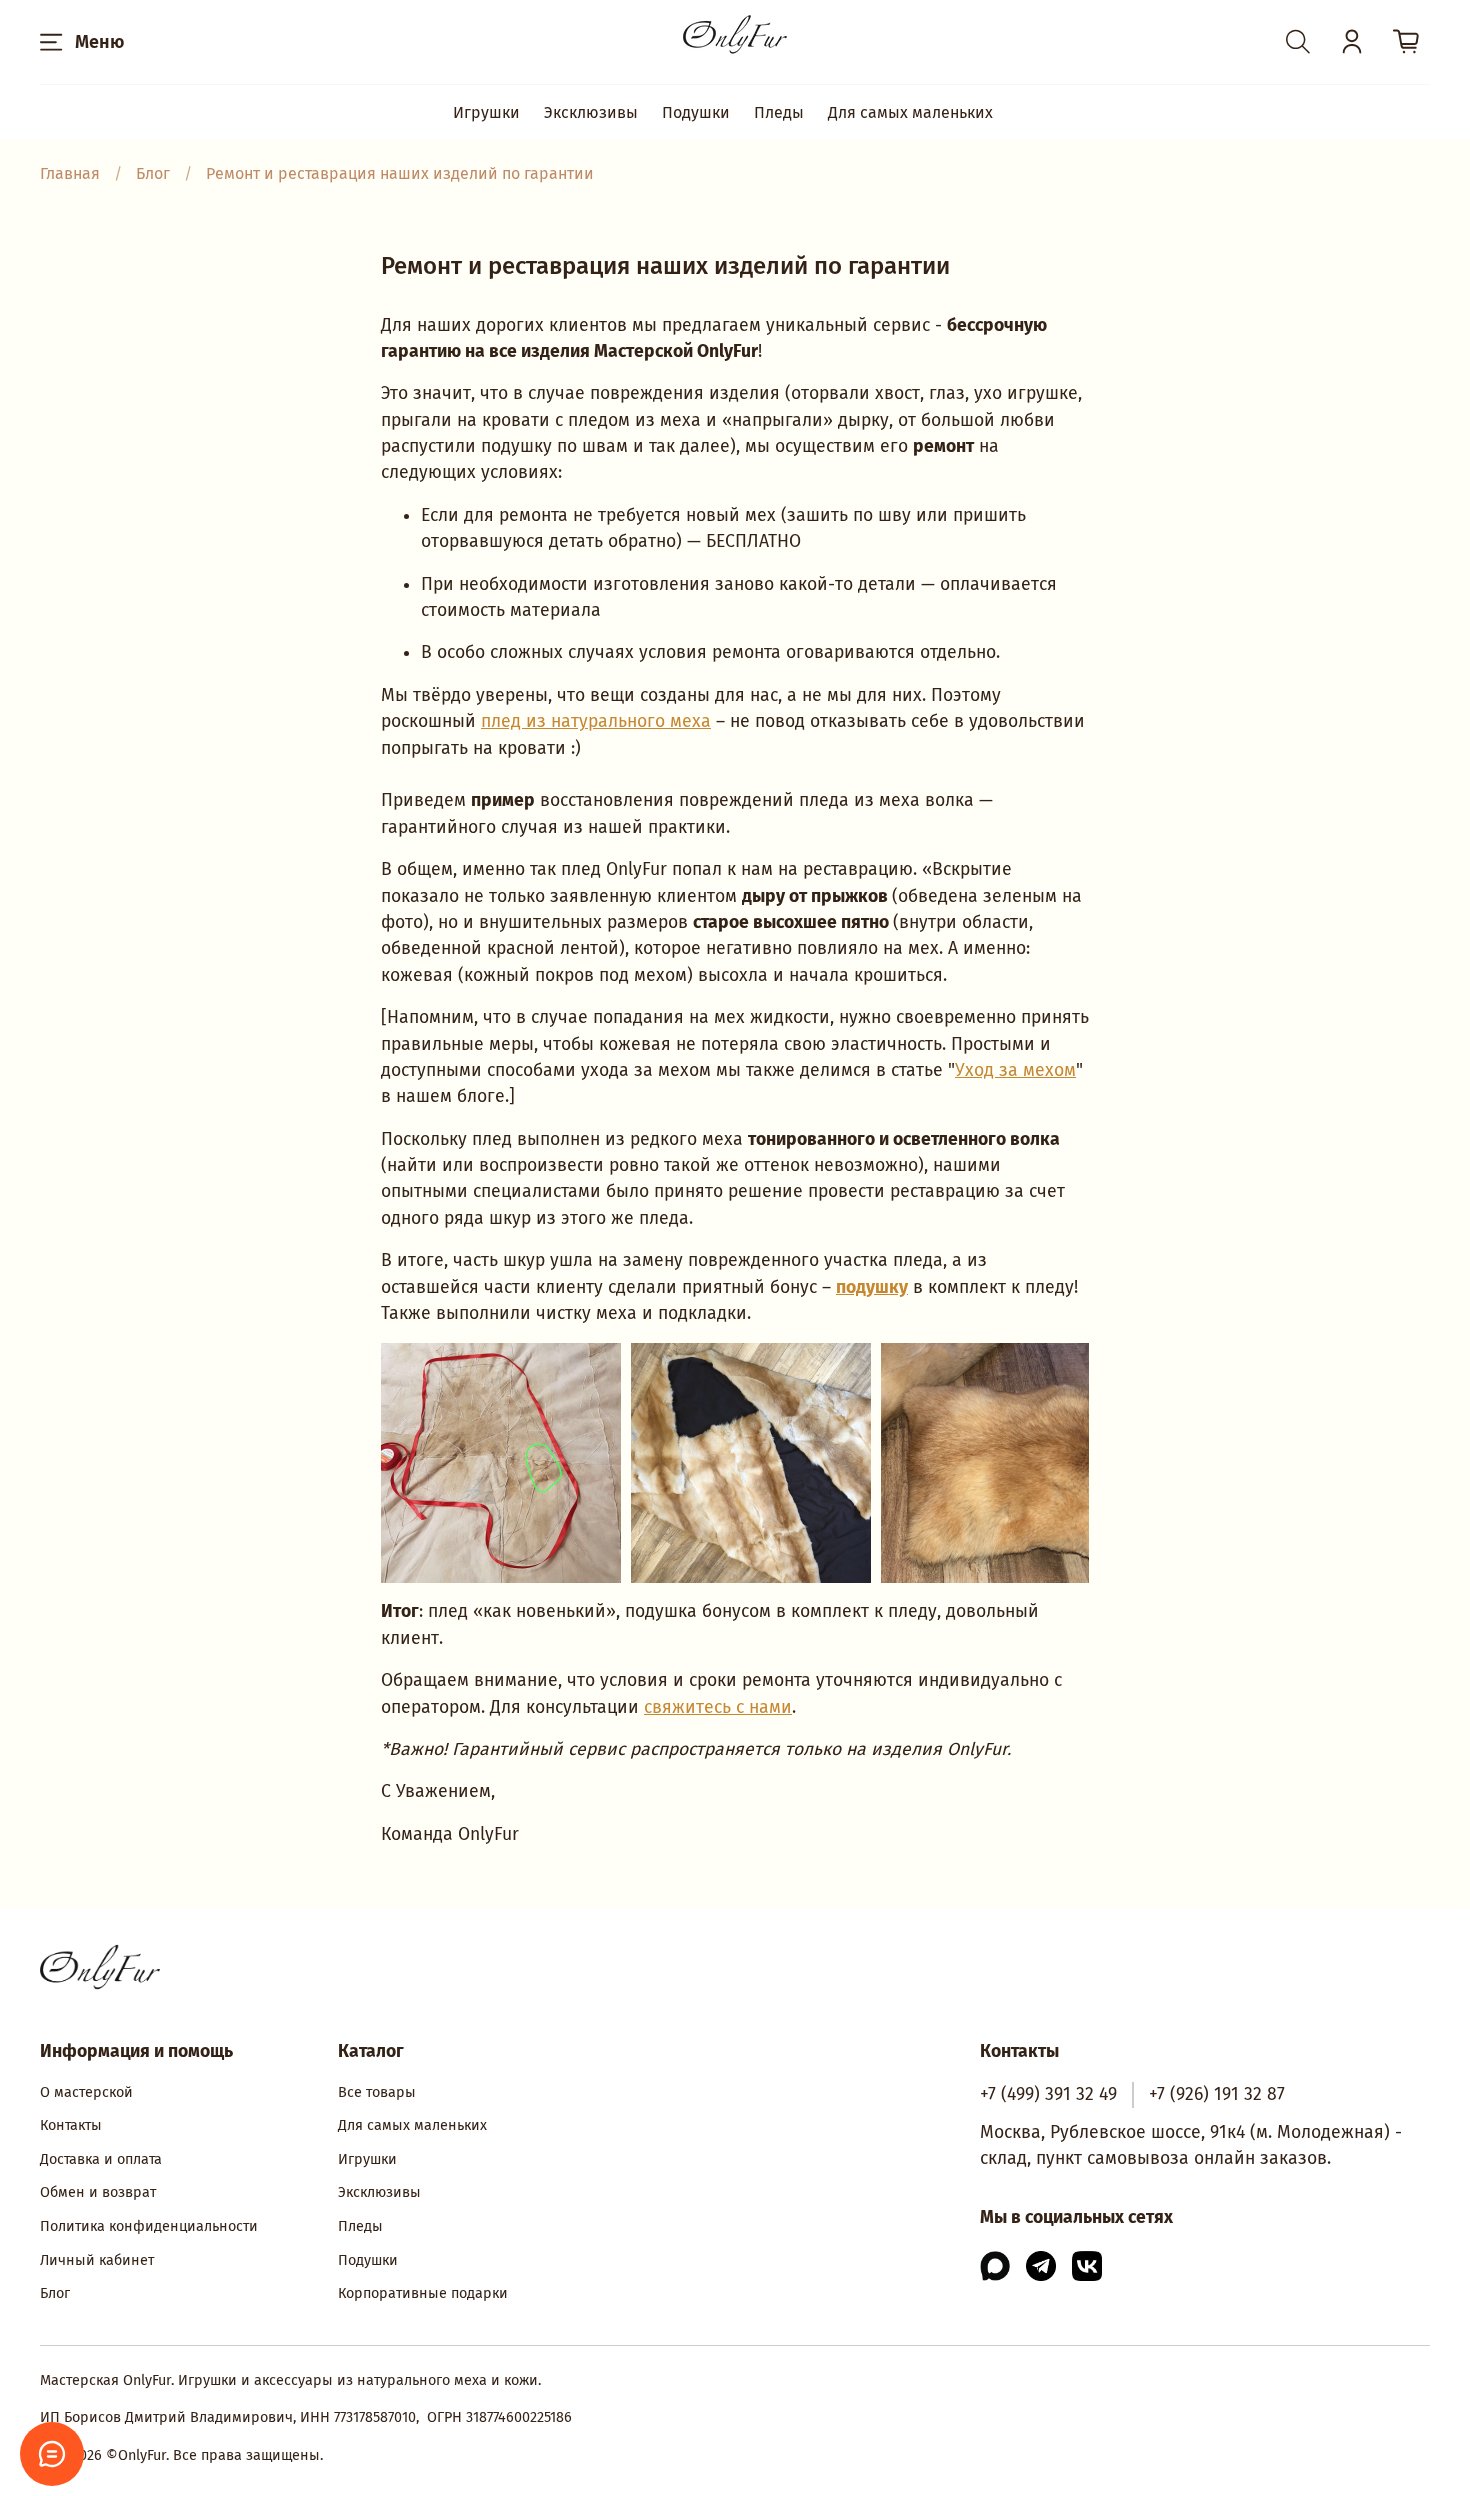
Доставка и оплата (101, 2159)
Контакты (71, 2125)
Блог (55, 2293)
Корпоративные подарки (423, 2293)
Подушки (696, 112)
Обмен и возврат (98, 2192)
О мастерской (86, 2092)
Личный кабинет (97, 2260)
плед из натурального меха (596, 721)
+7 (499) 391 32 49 (1048, 2094)
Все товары (377, 2092)
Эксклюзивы (591, 112)
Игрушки (486, 112)
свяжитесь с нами (718, 1707)
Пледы (779, 112)
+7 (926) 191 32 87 (1217, 2094)
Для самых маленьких (910, 112)
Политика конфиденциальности (149, 2226)
